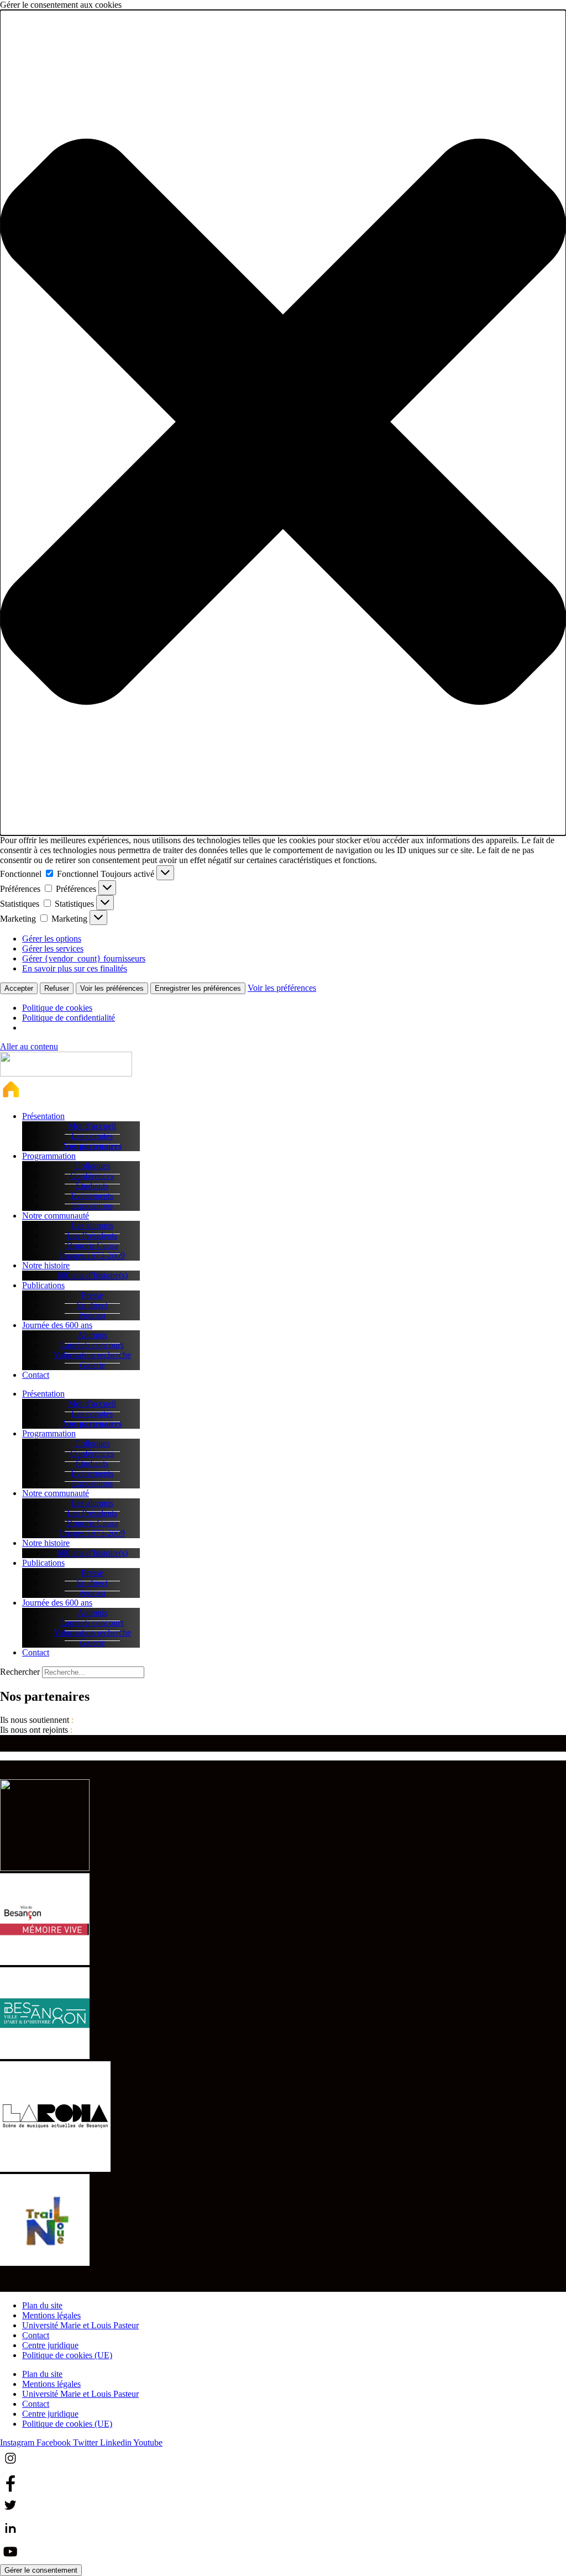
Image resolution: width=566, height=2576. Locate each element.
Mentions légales (51, 2315)
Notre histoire (46, 1265)
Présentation (43, 1116)
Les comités (92, 1136)
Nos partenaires (92, 1146)
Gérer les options (52, 939)
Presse (92, 1295)
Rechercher (21, 1672)
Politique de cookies (57, 1008)
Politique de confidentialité (69, 1018)
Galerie (92, 1365)
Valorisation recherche (92, 1355)
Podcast (92, 1315)
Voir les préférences (112, 988)
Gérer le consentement (41, 2570)
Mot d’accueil (92, 1126)
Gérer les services (53, 949)
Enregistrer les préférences (198, 988)
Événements (92, 1196)
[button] (283, 423)
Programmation (49, 1156)
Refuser (57, 988)
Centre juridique (50, 2345)
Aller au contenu (29, 1046)
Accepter (19, 988)
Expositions (92, 1206)
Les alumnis (92, 1226)
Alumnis (92, 1335)
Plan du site (42, 2305)
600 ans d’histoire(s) (92, 1275)
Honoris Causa (92, 1245)
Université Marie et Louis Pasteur (80, 2325)
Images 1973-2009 (92, 1255)
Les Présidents (92, 1235)
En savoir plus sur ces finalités (75, 968)
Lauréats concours (92, 1345)
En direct (92, 1305)
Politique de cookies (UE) (67, 2355)
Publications (43, 1285)
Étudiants (92, 1186)
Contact (36, 1375)
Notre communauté (56, 1216)
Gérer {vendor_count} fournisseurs (84, 958)
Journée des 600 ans (57, 1325)
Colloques (92, 1166)
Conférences (92, 1176)
